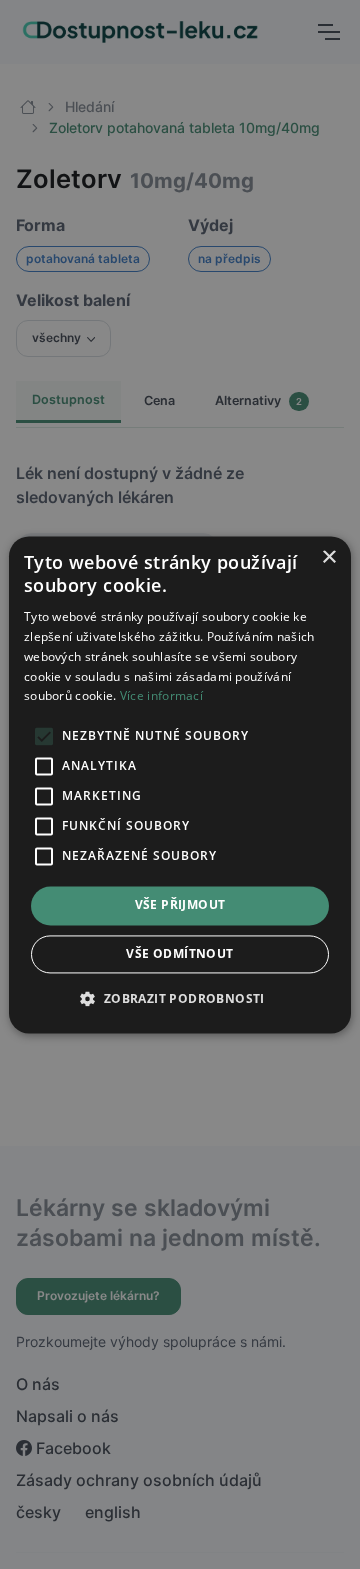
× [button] (328, 557)
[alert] (180, 784)
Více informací (161, 696)
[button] (179, 998)
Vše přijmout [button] (180, 905)
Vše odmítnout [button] (179, 953)
